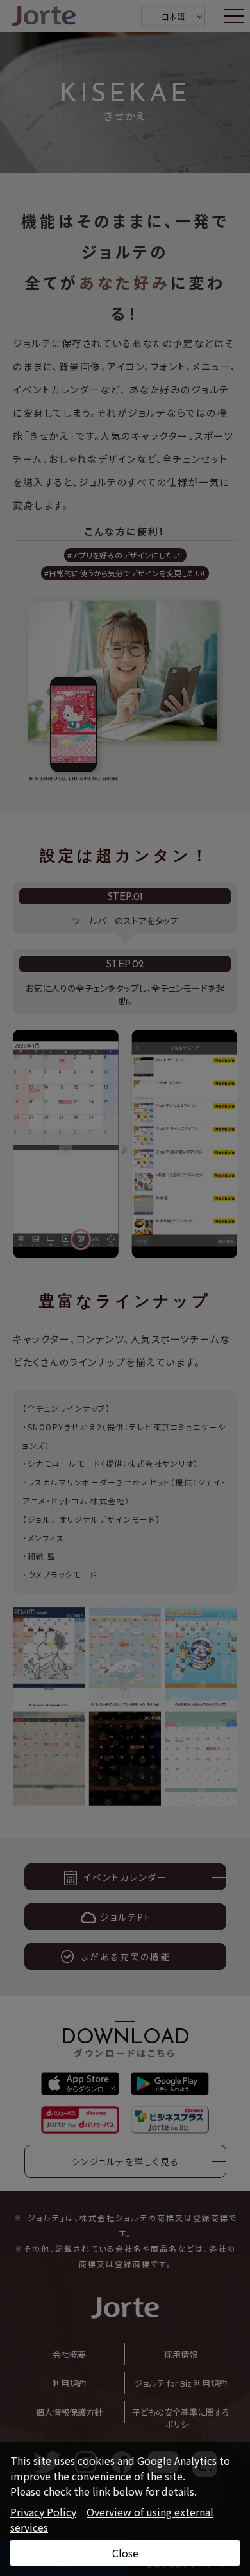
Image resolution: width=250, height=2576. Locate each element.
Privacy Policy (43, 2512)
